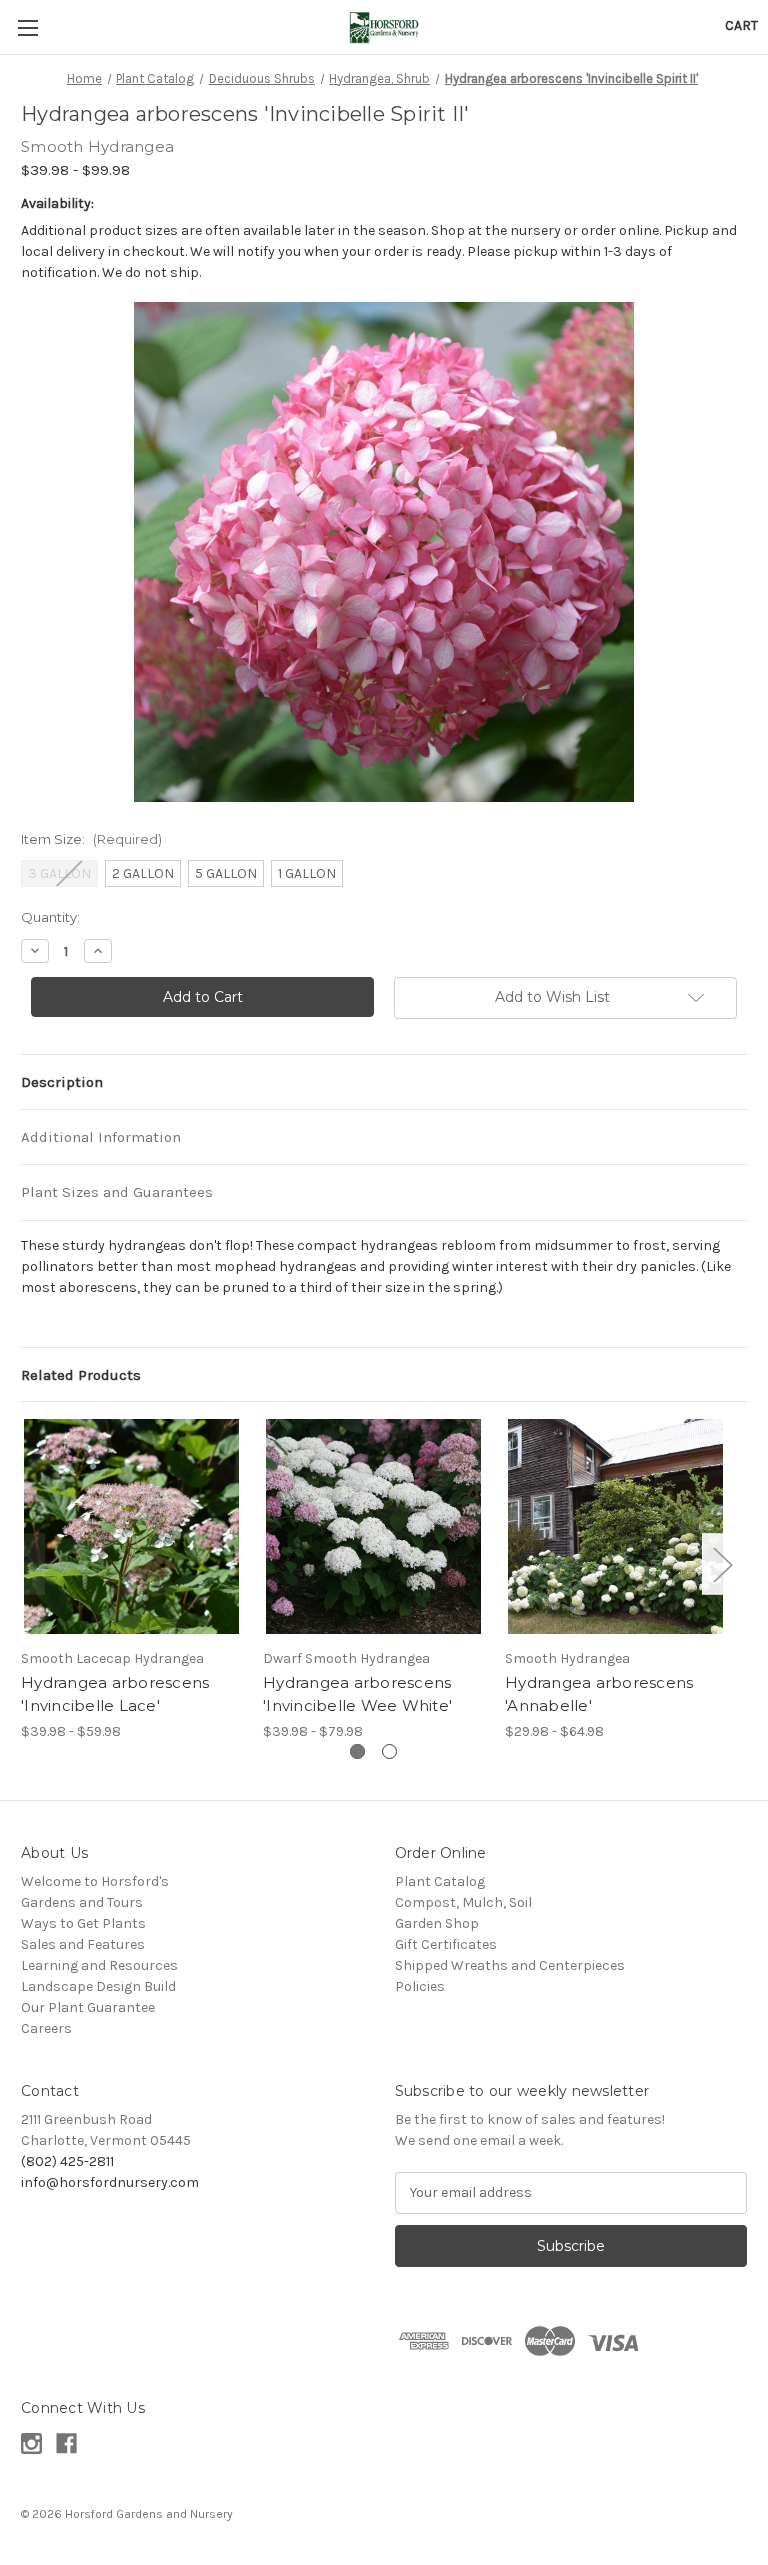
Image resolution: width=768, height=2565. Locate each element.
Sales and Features (83, 1944)
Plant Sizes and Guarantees (117, 1192)
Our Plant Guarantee (88, 2007)
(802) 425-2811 (67, 2161)
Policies (420, 1986)
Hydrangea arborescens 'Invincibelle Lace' (115, 1694)
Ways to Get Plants (83, 1923)
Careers (46, 2028)
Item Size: (91, 839)
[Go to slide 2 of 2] (389, 1751)
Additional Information (101, 1137)
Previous (26, 1564)
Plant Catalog (440, 1881)
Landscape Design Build (98, 1986)
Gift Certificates (446, 1944)
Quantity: (50, 917)
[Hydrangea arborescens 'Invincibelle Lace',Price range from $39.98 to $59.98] (131, 1526)
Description (62, 1082)
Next (722, 1564)
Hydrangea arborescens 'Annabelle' (599, 1694)
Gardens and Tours (82, 1902)
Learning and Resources (99, 1965)
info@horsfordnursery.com (110, 2182)
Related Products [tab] (81, 1375)
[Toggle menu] (27, 27)
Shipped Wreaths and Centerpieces (510, 1965)
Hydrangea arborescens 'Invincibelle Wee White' (357, 1694)
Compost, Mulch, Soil (463, 1902)
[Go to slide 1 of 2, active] (357, 1751)
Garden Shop (437, 1923)
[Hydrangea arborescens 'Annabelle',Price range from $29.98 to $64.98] (615, 1526)
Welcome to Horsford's (95, 1881)
